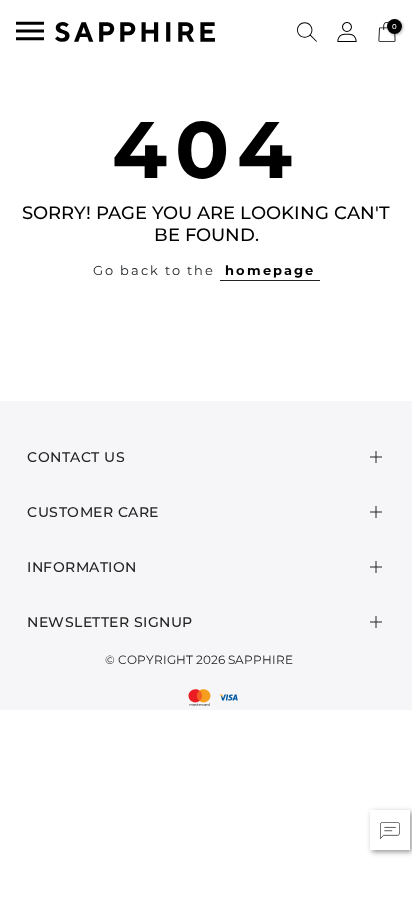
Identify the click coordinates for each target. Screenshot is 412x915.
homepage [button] (270, 270)
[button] (307, 31)
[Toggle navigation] (30, 31)
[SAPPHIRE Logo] (135, 30)
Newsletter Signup (110, 622)
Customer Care (93, 512)
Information (82, 567)
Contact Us (76, 457)
